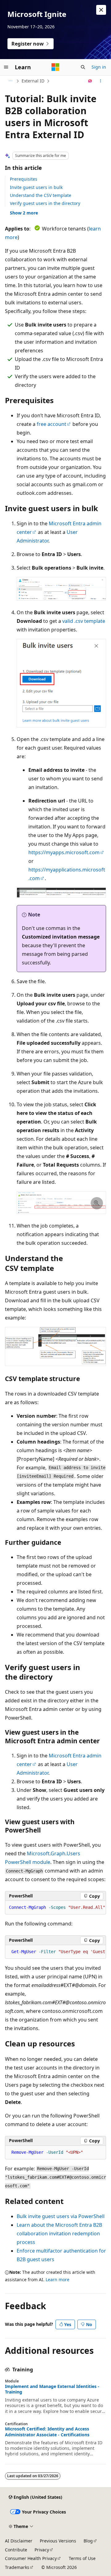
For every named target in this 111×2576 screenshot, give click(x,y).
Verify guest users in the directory (45, 203)
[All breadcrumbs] (10, 81)
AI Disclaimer (19, 2541)
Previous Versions (58, 2541)
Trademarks (17, 2567)
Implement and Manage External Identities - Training (52, 2389)
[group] (55, 1952)
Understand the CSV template (41, 195)
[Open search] (83, 67)
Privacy (42, 2550)
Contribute (16, 2550)
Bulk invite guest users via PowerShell (61, 2216)
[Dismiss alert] (101, 10)
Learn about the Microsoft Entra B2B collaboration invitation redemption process (59, 2233)
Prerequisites (24, 179)
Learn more (58, 2280)
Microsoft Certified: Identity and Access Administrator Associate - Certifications (47, 2432)
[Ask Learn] (90, 81)
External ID (33, 81)
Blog (88, 2541)
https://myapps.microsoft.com (64, 852)
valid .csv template (84, 621)
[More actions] (101, 81)
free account (51, 424)
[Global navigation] (6, 67)
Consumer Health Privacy (31, 2558)
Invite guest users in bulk (36, 187)
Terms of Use (82, 2558)
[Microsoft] (55, 67)
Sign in (99, 67)
